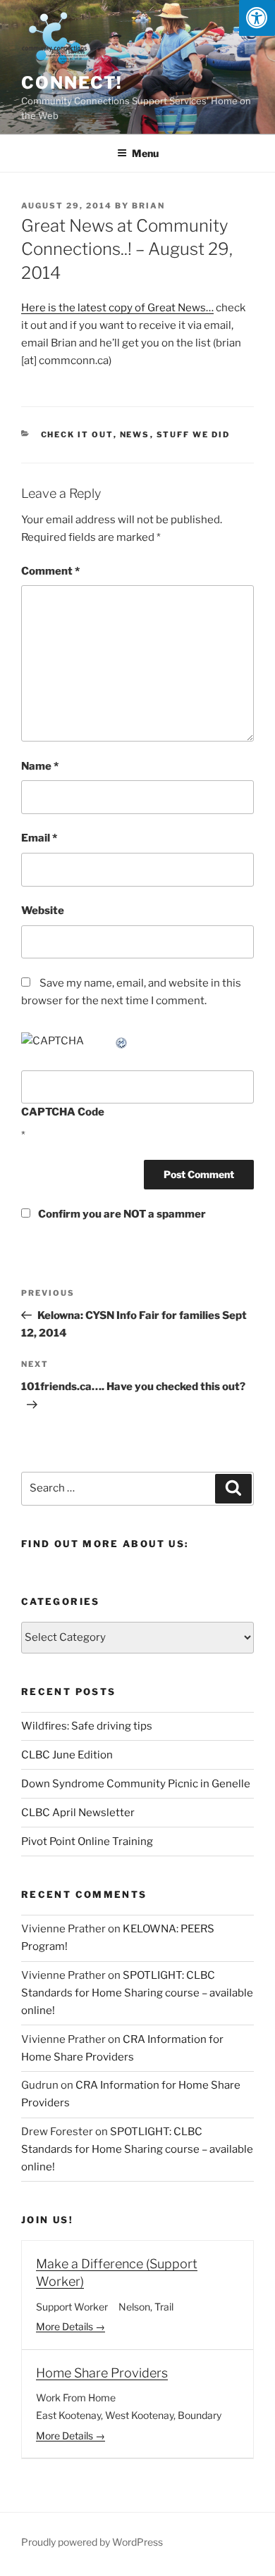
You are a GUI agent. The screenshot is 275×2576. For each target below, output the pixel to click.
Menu (145, 153)
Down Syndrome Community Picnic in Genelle (136, 1784)
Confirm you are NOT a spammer (121, 1214)
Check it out (77, 434)
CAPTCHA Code (63, 1112)
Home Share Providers (102, 2373)
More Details (66, 2326)
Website (43, 911)
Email (39, 838)
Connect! (72, 83)
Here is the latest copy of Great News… (117, 308)
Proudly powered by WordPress (92, 2542)
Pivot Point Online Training (87, 1842)
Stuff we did (194, 434)
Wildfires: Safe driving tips (87, 1726)
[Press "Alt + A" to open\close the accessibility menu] (257, 18)
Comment (50, 571)
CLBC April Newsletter (78, 1813)
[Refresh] (122, 1041)
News (135, 434)
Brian (148, 206)
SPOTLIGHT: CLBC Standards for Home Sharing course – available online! (137, 1993)
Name (40, 766)
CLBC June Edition (67, 1755)
